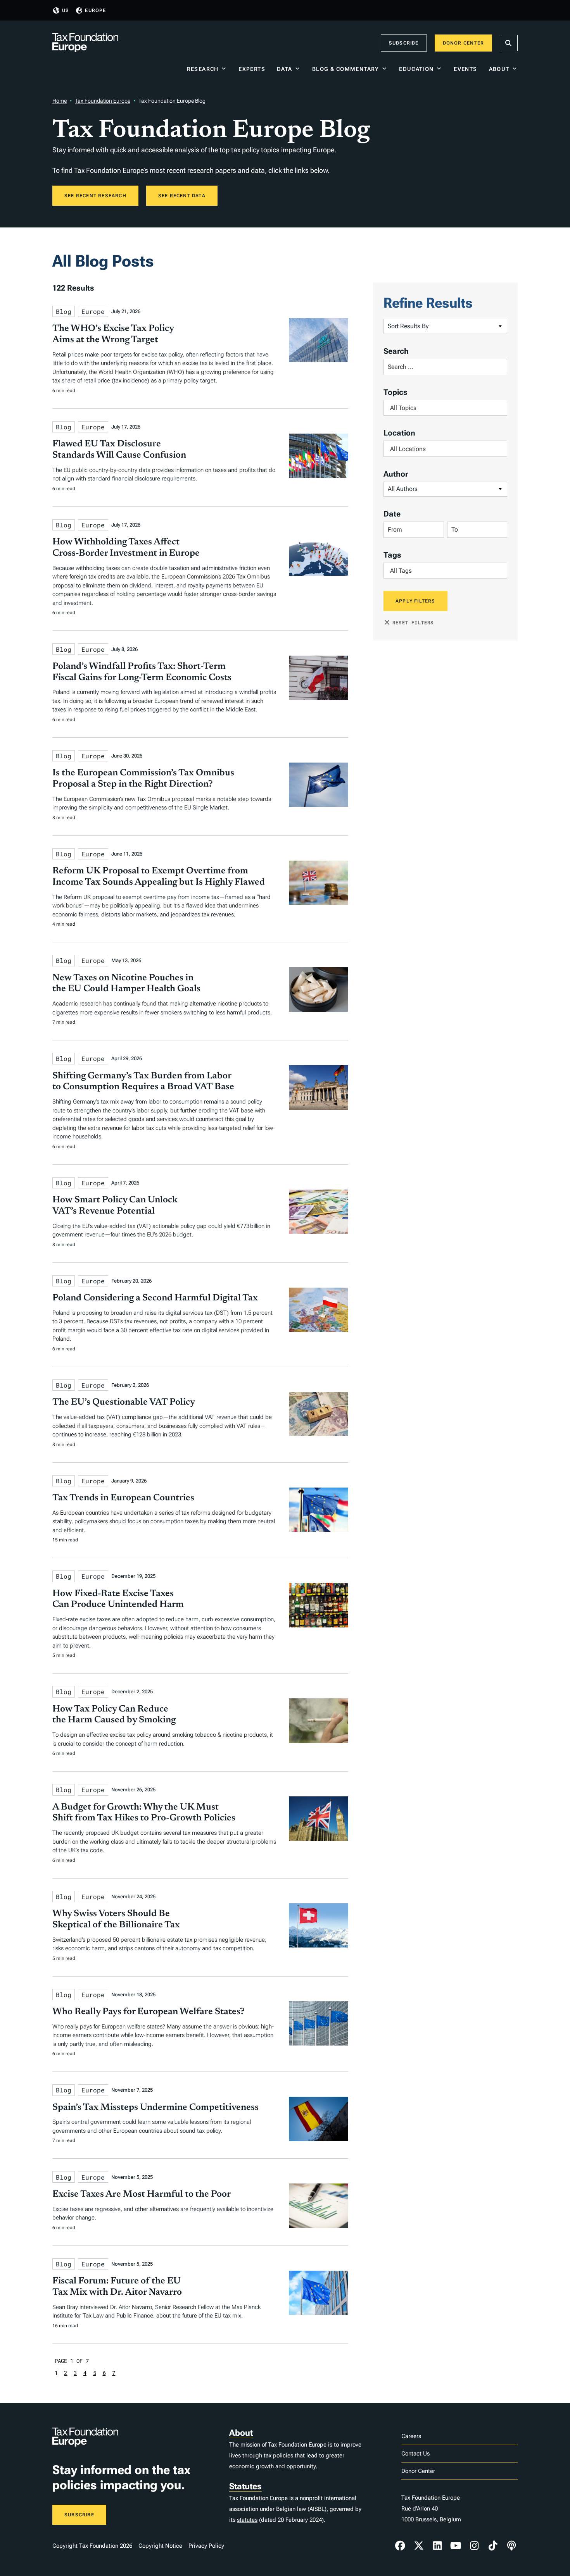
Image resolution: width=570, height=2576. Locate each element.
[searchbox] (445, 408)
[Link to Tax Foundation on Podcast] (511, 2546)
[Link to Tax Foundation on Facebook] (400, 2546)
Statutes (245, 2486)
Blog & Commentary (346, 69)
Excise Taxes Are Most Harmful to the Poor (142, 2194)
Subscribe (404, 43)
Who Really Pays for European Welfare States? (149, 2012)
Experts (252, 69)
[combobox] (445, 408)
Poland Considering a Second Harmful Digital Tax (155, 1298)
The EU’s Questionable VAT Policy (124, 1402)
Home (60, 101)
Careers (411, 2436)
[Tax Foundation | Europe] (85, 43)
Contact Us (415, 2454)
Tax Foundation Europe (103, 101)
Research (203, 69)
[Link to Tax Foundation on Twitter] (419, 2546)
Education (416, 69)
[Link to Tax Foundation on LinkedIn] (437, 2546)
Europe (95, 10)
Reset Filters (413, 622)
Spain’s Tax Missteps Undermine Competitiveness (155, 2108)
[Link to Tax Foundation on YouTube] (456, 2546)
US (66, 10)
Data (285, 69)
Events (465, 69)
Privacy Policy (206, 2546)
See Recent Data (182, 196)
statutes (247, 2520)
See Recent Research (95, 196)
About (499, 69)
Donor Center (463, 43)
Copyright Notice (160, 2546)
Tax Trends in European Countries (123, 1498)
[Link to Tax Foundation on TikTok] (493, 2546)
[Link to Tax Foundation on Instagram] (474, 2546)
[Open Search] (509, 43)
